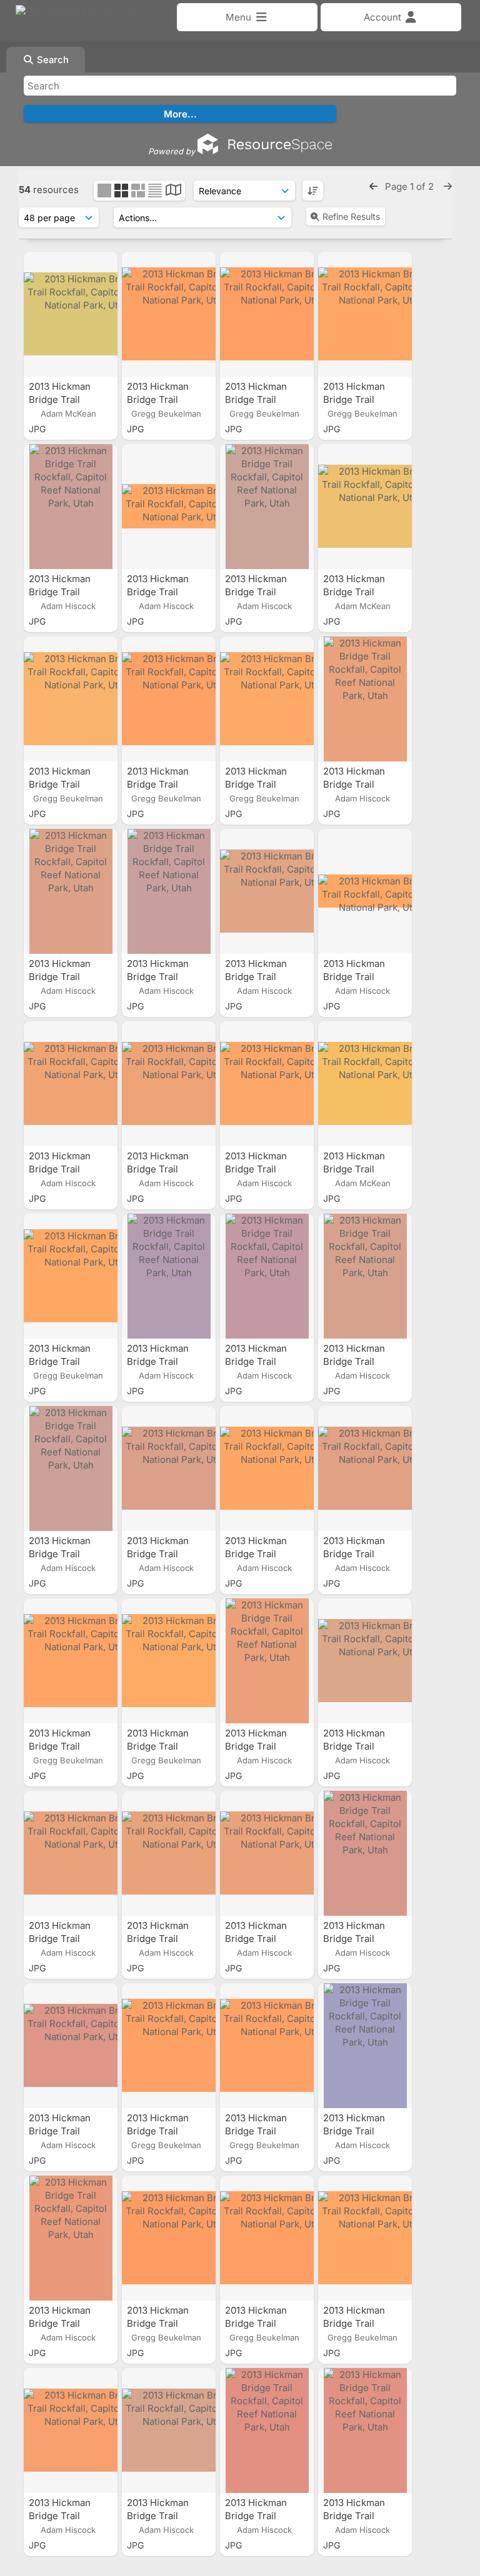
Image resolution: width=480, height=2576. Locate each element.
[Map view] (173, 191)
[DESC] (313, 191)
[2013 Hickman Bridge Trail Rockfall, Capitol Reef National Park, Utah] (71, 314)
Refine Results (351, 216)
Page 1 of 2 (411, 186)
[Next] (448, 186)
